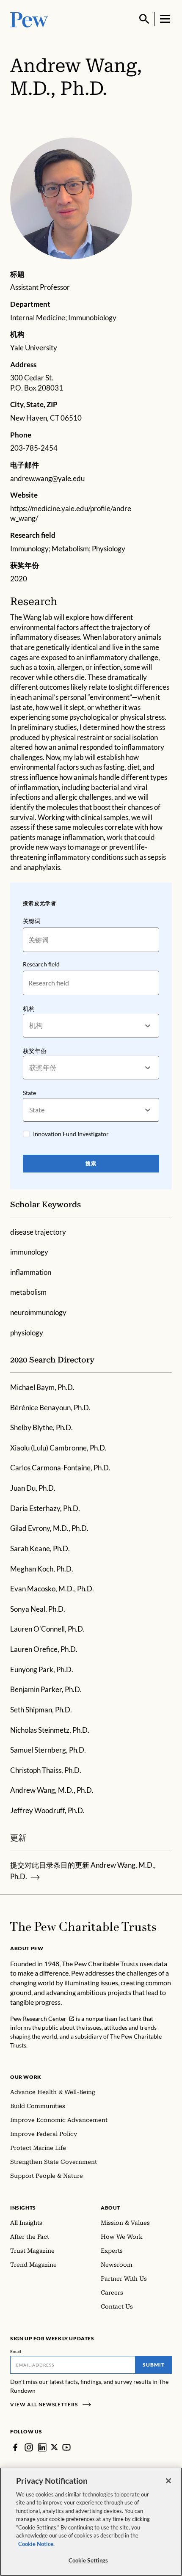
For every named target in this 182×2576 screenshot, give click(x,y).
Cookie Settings (88, 2560)
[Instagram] (29, 2447)
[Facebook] (15, 2447)
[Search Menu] (144, 19)
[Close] (168, 2481)
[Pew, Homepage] (29, 19)
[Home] (83, 1926)
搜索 (91, 1163)
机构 (29, 1009)
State (29, 1093)
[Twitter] (54, 2447)
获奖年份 (35, 1051)
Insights (23, 2208)
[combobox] (30, 1025)
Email (16, 2351)
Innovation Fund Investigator (71, 1134)
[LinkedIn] (42, 2447)
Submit (154, 2365)
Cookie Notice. (36, 2544)
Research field (41, 964)
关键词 (32, 921)
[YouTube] (66, 2447)
